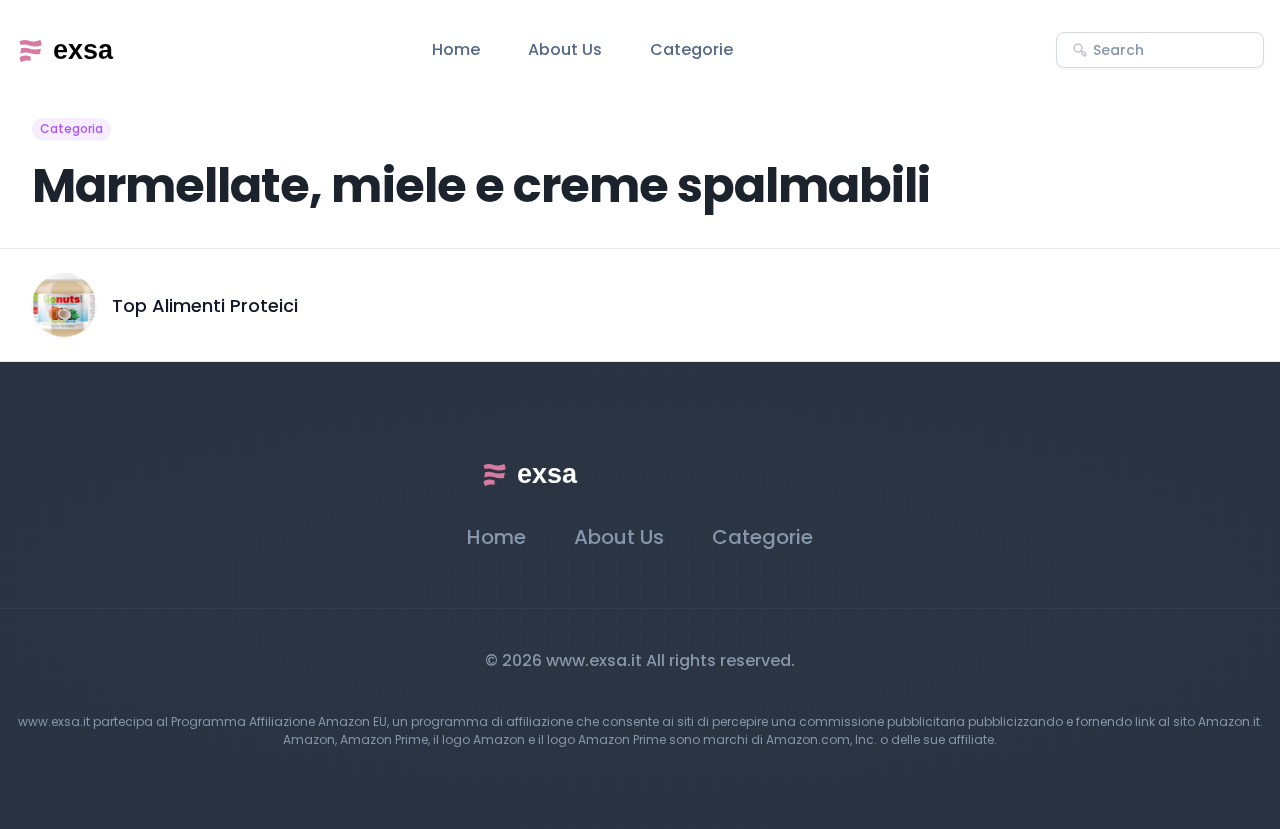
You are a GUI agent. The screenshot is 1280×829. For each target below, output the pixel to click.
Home (456, 49)
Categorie (691, 49)
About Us (565, 49)
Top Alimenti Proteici (205, 305)
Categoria (71, 128)
